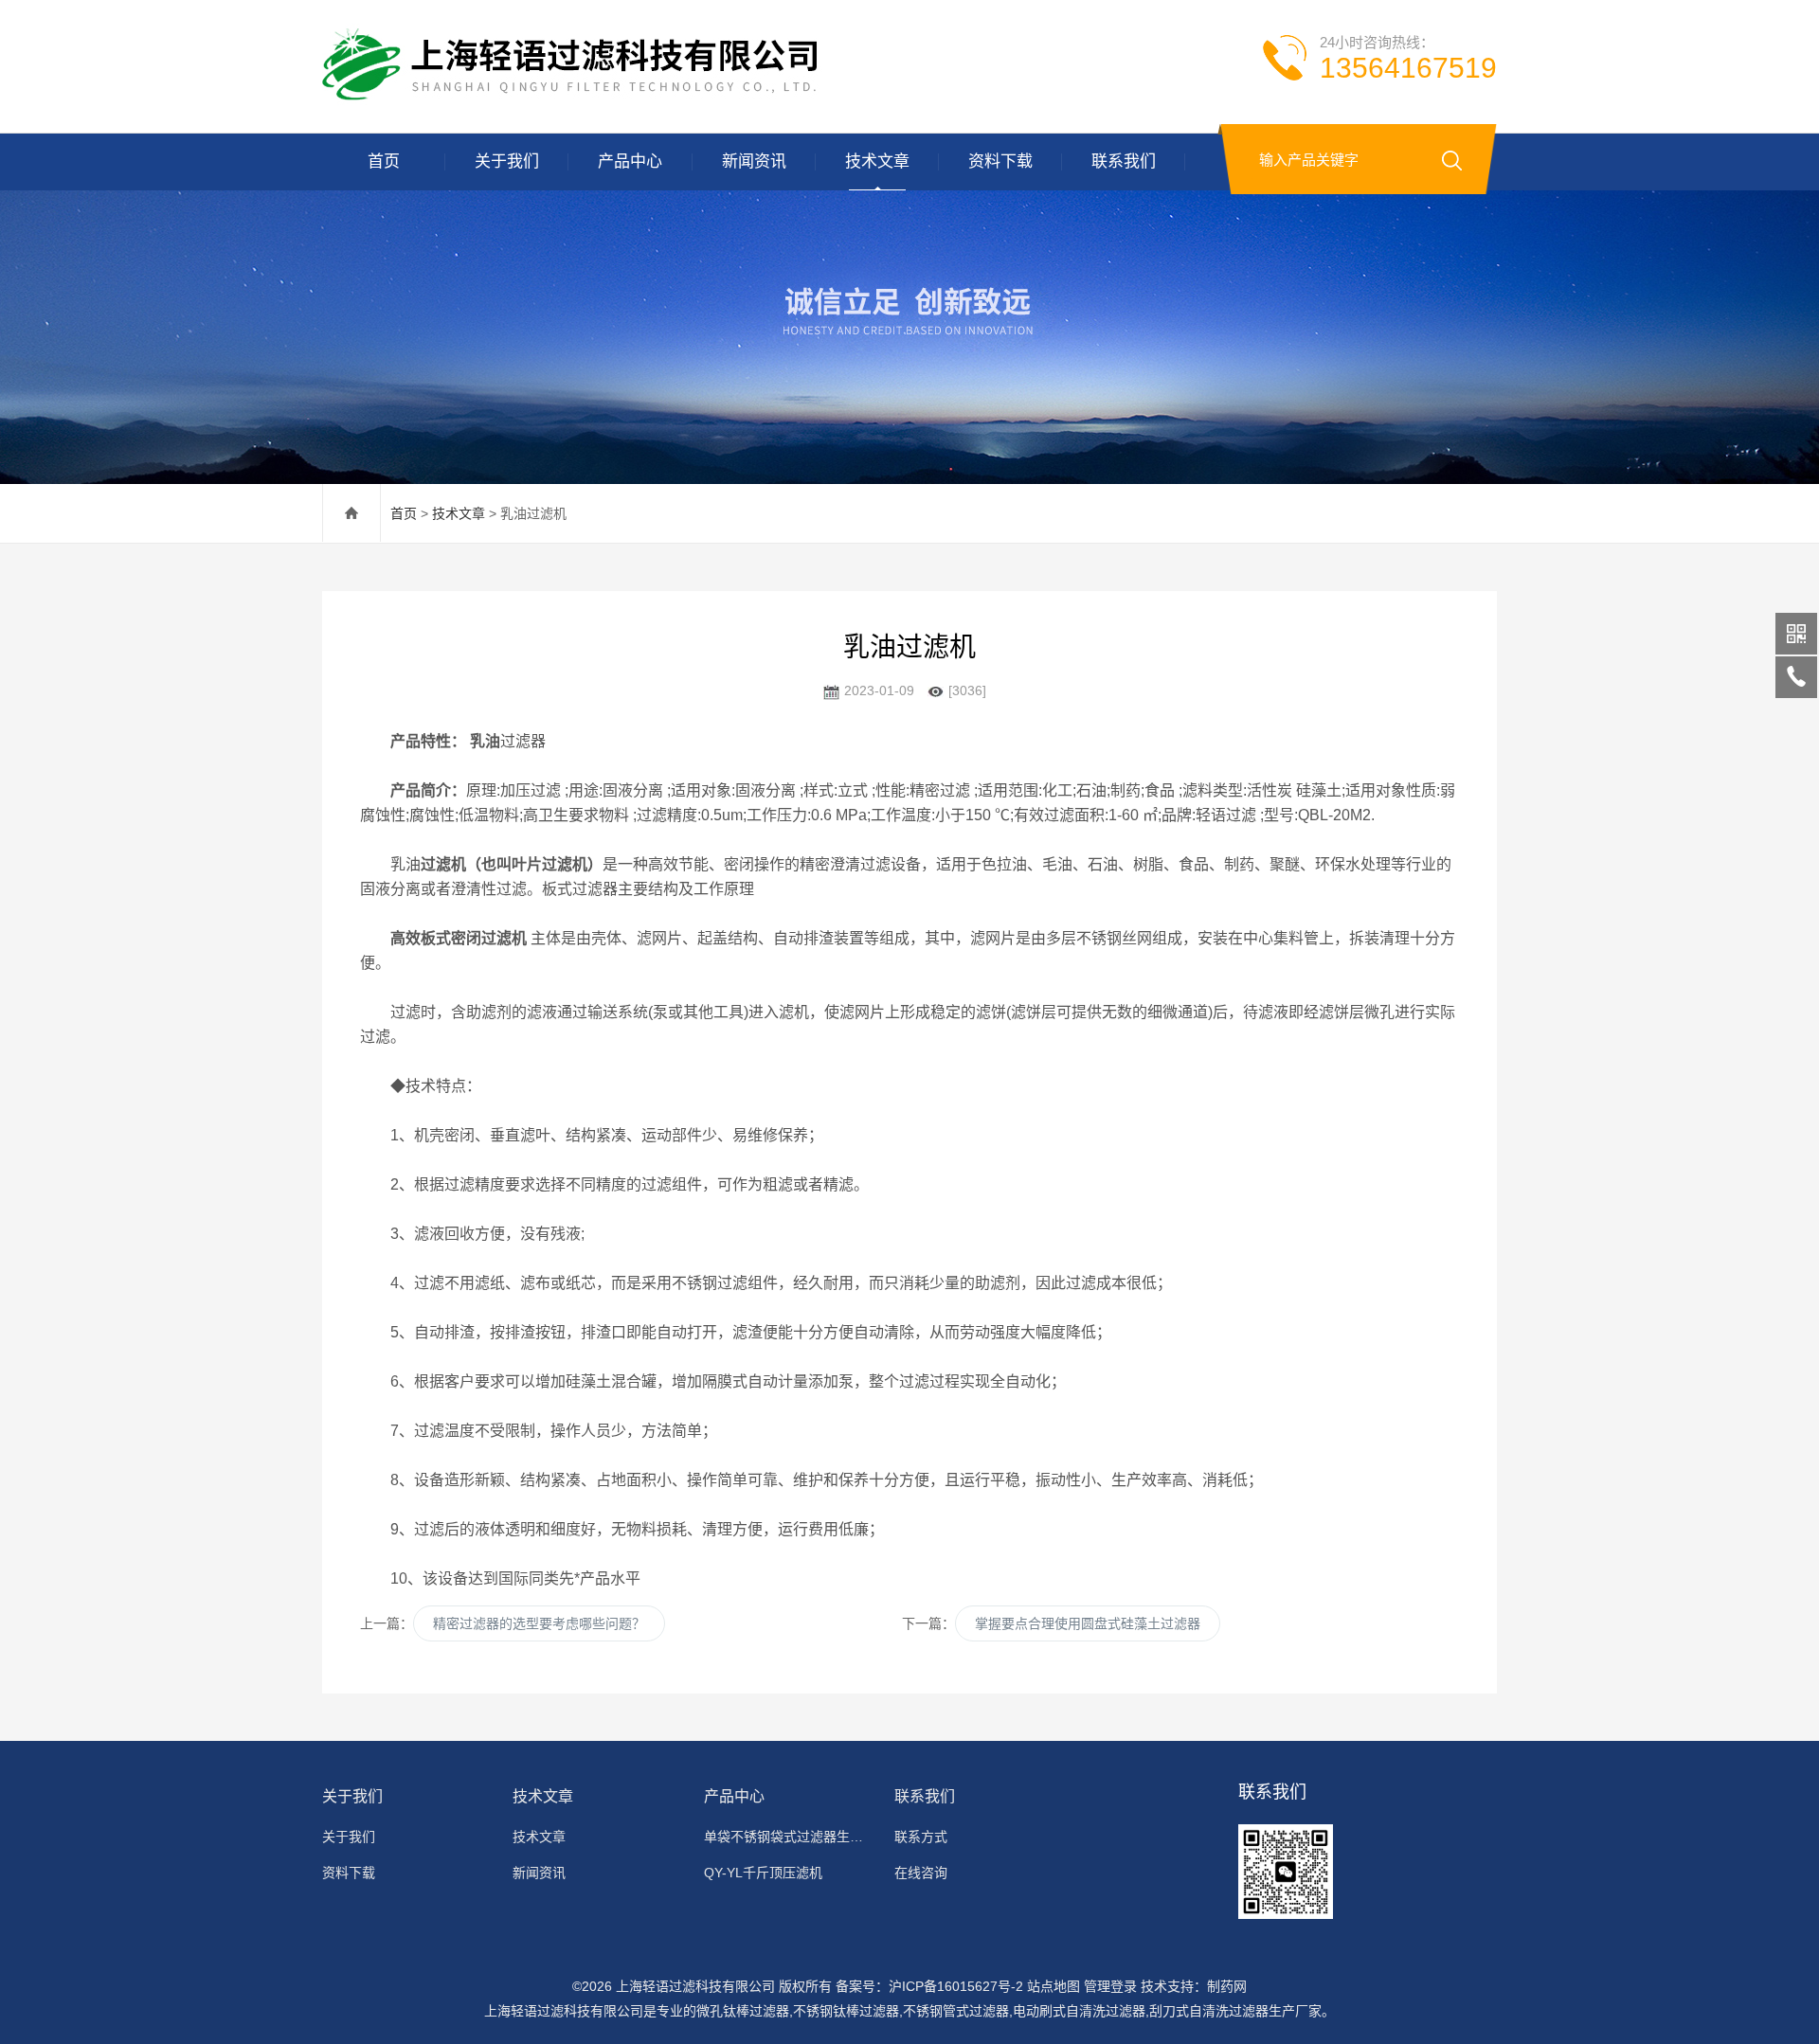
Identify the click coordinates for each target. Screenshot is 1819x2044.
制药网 (1227, 1986)
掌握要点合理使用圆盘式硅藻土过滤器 (1088, 1623)
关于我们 (507, 161)
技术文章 (877, 161)
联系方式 (921, 1837)
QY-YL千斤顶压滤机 (763, 1873)
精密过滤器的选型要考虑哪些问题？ (539, 1623)
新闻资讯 (754, 161)
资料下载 (1000, 161)
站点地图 (1054, 1986)
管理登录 (1110, 1986)
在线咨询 (921, 1873)
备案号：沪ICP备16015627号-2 (929, 1986)
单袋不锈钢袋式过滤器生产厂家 (788, 1837)
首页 (384, 161)
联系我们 (1124, 161)
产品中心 (630, 161)
